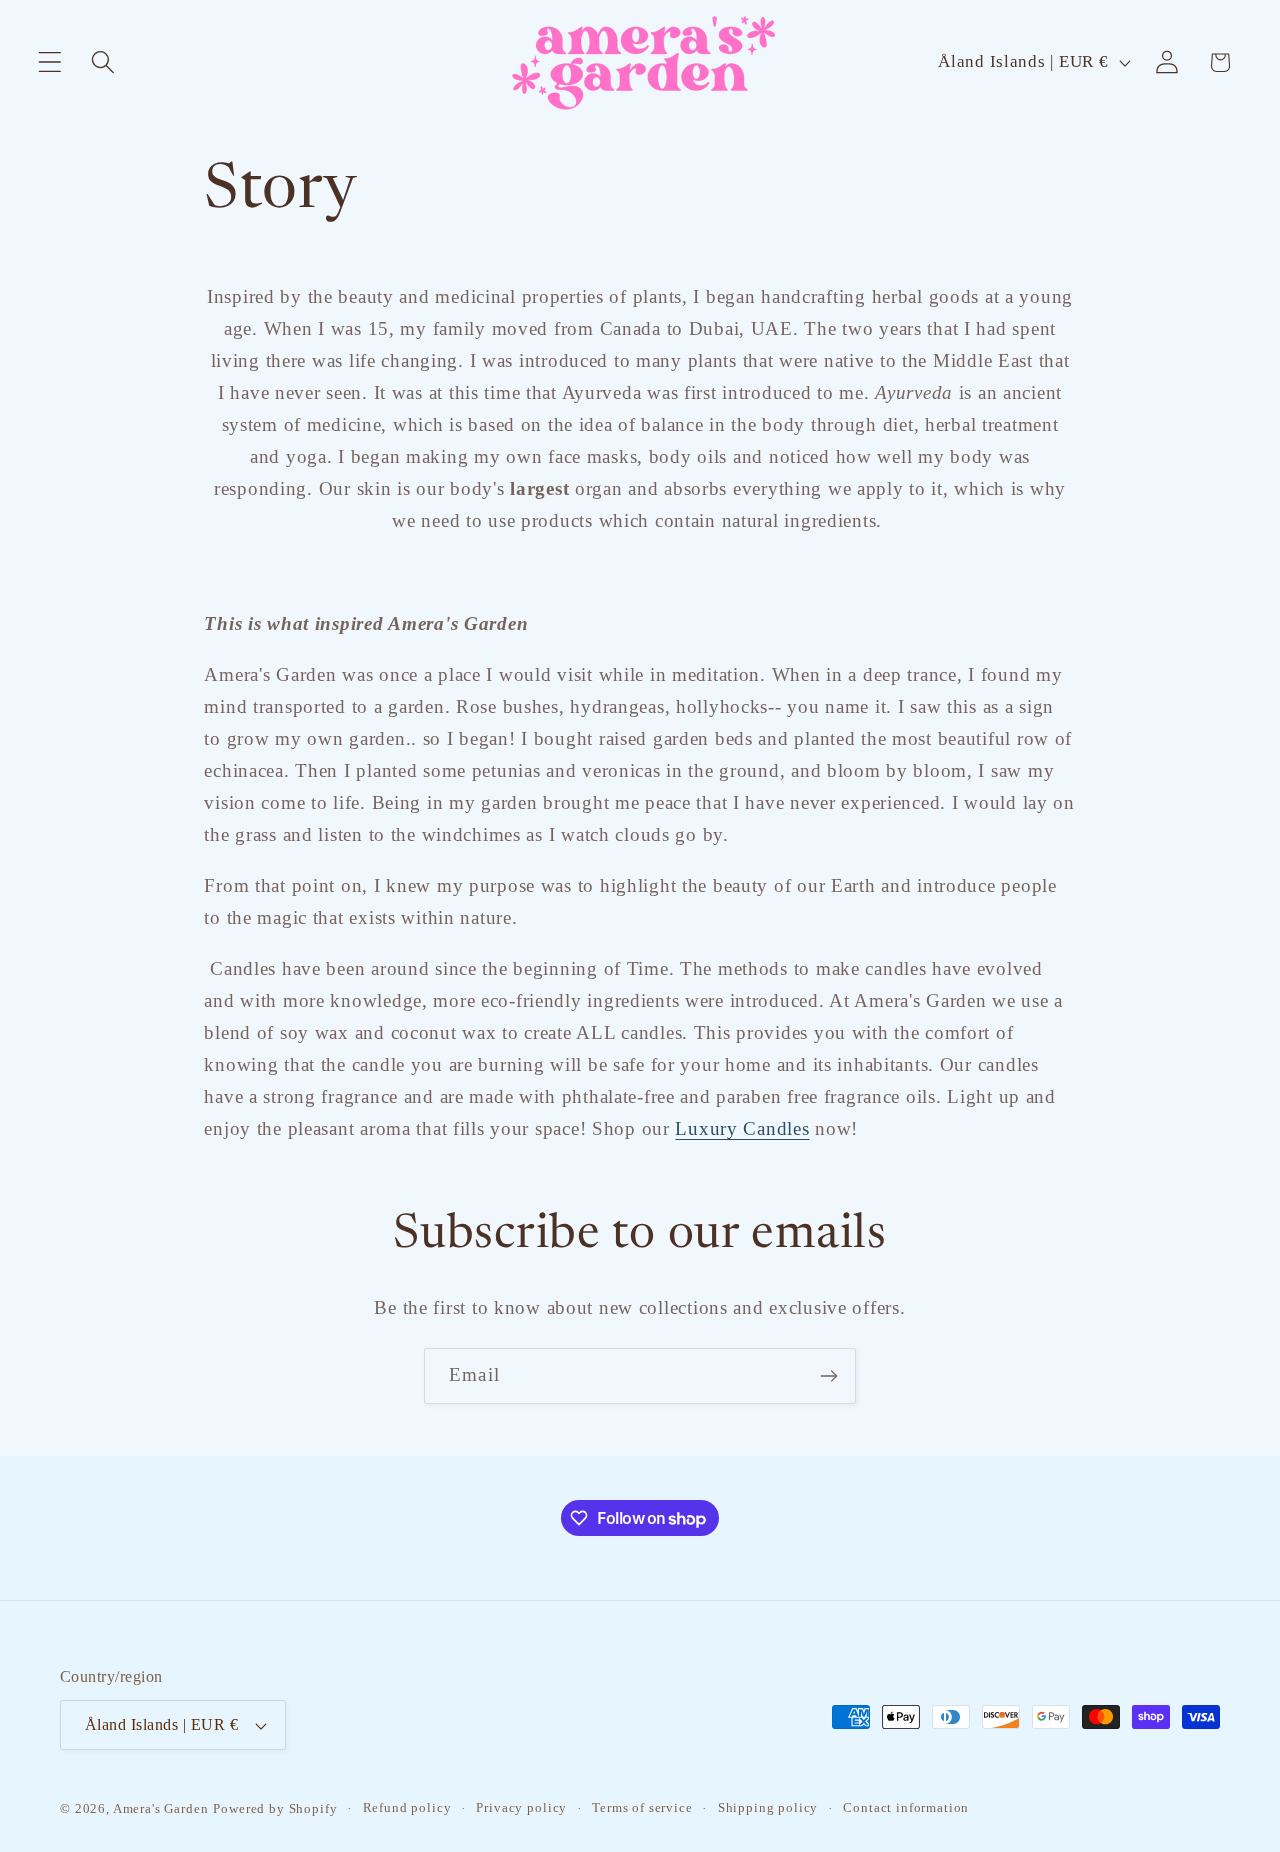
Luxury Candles (742, 1128)
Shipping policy (768, 1807)
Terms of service (642, 1807)
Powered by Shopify (275, 1808)
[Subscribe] (828, 1376)
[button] (50, 62)
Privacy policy (521, 1807)
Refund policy (407, 1807)
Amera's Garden (161, 1808)
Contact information (906, 1807)
